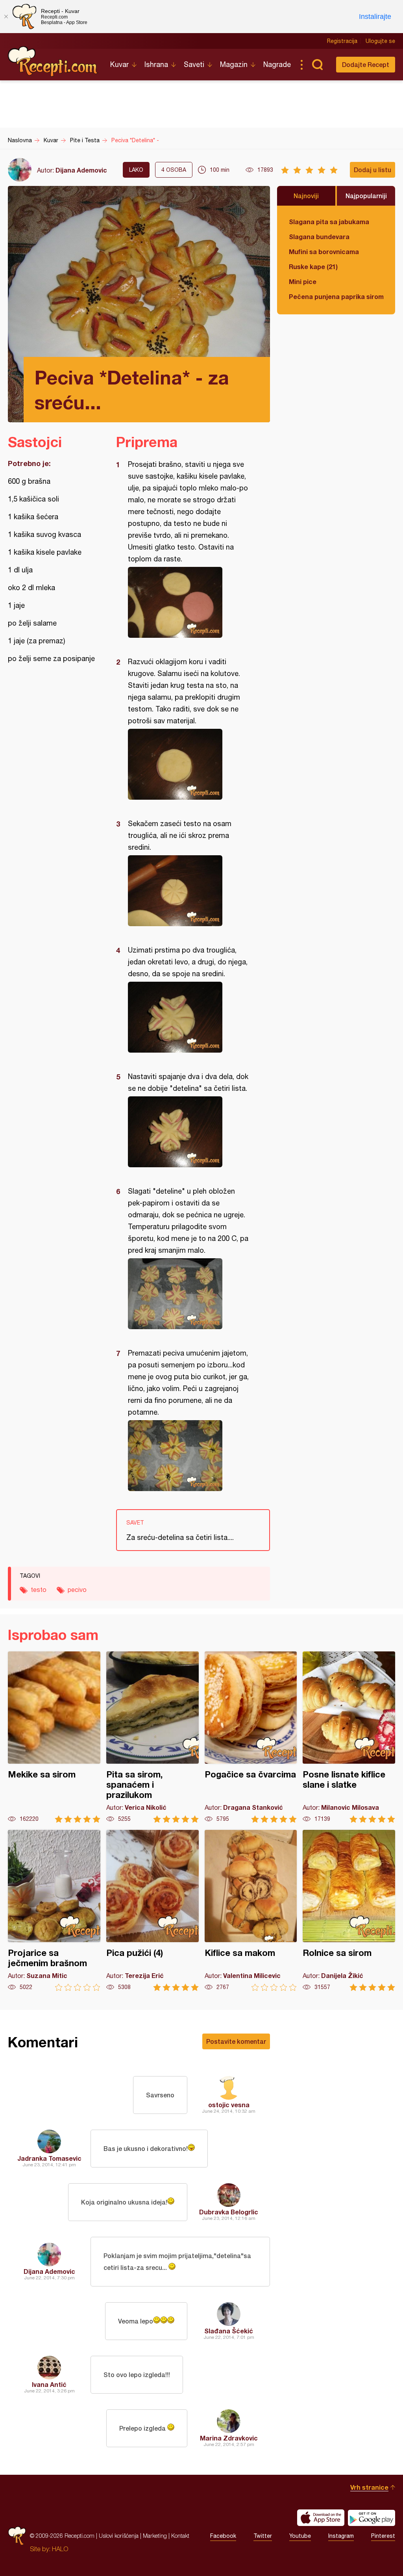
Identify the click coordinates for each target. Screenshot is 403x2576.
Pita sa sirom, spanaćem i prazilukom (153, 1737)
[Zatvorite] (6, 17)
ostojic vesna (229, 2105)
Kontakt (180, 2536)
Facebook (223, 2536)
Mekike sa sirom (54, 1737)
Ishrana (156, 64)
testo (39, 1590)
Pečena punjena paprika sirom (336, 296)
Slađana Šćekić (229, 2331)
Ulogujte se (380, 41)
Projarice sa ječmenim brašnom (54, 1910)
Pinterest (383, 2536)
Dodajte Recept (366, 64)
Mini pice (303, 281)
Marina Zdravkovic (229, 2438)
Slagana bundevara (319, 237)
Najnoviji (306, 196)
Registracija (342, 41)
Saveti (194, 64)
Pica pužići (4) (153, 1910)
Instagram (341, 2536)
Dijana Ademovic (81, 170)
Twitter (263, 2536)
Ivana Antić (49, 2384)
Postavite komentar (236, 2041)
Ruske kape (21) (313, 267)
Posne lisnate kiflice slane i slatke (349, 1737)
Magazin (234, 64)
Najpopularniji (366, 196)
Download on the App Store (321, 2518)
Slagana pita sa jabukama (329, 222)
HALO (60, 2549)
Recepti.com (53, 61)
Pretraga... (317, 65)
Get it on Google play (372, 2518)
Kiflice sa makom (251, 1910)
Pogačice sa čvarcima (251, 1737)
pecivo (77, 1590)
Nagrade (277, 64)
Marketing (155, 2536)
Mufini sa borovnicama (324, 252)
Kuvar (119, 64)
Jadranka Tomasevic (49, 2158)
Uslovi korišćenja (119, 2536)
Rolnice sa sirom (349, 1910)
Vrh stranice (369, 2487)
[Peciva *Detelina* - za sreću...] (189, 602)
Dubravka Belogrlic (229, 2212)
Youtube (300, 2536)
